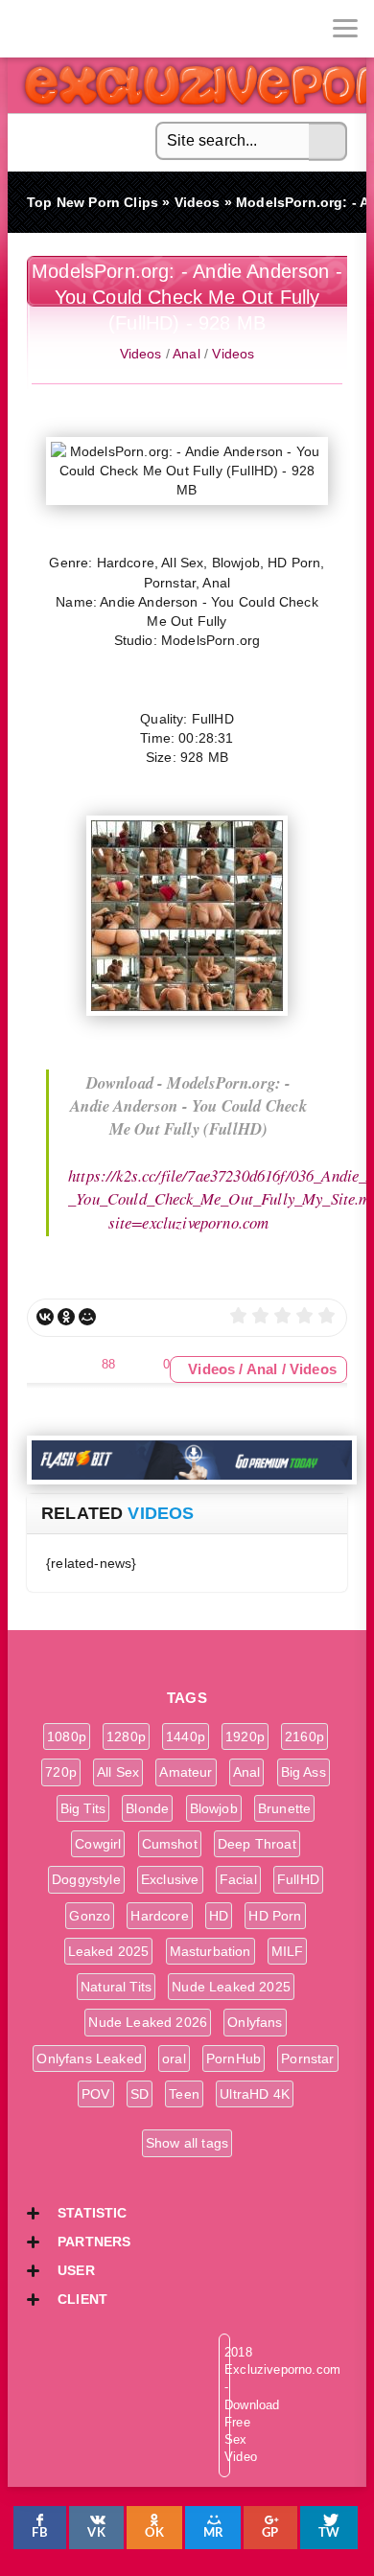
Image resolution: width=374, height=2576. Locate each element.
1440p (186, 1736)
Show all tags (187, 2143)
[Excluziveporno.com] (29, 29)
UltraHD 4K (255, 2094)
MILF (288, 1951)
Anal (187, 354)
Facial (238, 1879)
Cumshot (170, 1844)
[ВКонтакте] (45, 1317)
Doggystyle (86, 1879)
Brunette (284, 1808)
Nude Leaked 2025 (231, 1987)
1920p (245, 1736)
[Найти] (328, 142)
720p (61, 1772)
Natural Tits (116, 1987)
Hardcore (159, 1916)
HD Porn (275, 1916)
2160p (304, 1736)
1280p (126, 1736)
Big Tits (83, 1808)
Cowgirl (98, 1844)
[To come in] (86, 29)
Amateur (186, 1772)
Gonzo (90, 1916)
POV (96, 2094)
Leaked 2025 (109, 1951)
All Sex (118, 1772)
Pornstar (307, 2058)
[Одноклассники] (66, 1317)
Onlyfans (255, 2022)
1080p (67, 1736)
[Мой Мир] (87, 1317)
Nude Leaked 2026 (148, 2022)
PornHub (234, 2058)
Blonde (147, 1808)
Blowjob (214, 1808)
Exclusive (170, 1879)
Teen (184, 2094)
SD (140, 2094)
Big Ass (304, 1772)
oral (174, 2058)
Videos (141, 354)
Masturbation (210, 1951)
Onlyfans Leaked (89, 2058)
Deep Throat (257, 1844)
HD (219, 1916)
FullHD (298, 1879)
